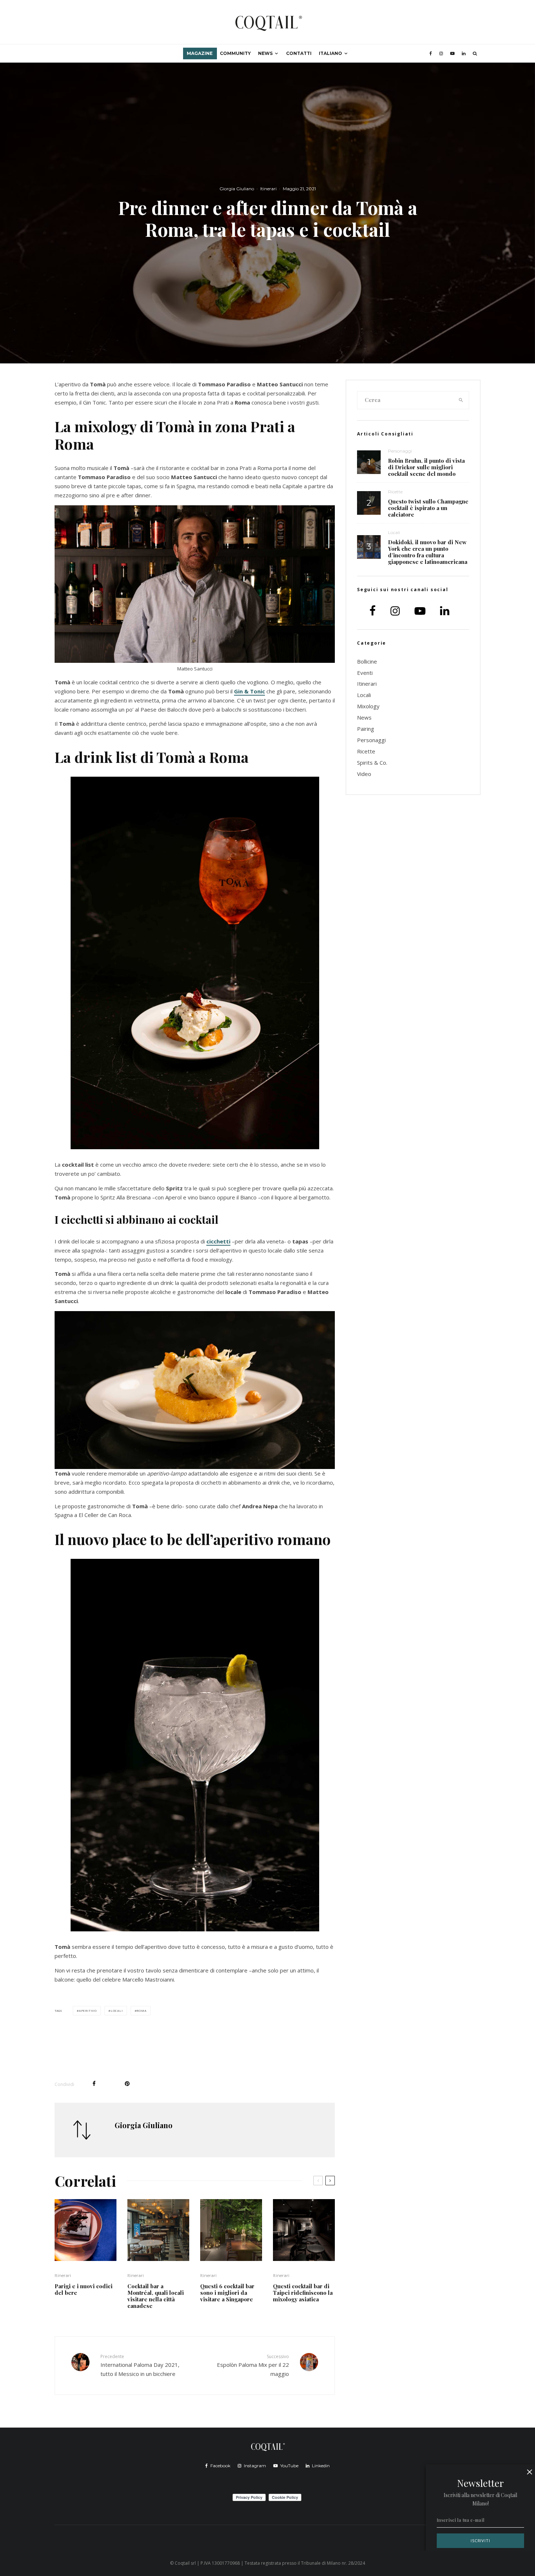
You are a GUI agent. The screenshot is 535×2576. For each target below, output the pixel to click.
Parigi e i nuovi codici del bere (84, 2289)
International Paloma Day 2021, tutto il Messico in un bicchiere (140, 2365)
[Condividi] (94, 2084)
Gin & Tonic (249, 691)
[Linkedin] (464, 53)
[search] (461, 400)
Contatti (299, 53)
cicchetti (218, 1241)
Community (235, 53)
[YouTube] (452, 53)
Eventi (365, 673)
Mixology (368, 706)
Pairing (366, 729)
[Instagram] (441, 53)
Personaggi (400, 451)
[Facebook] (431, 53)
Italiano (330, 53)
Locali (117, 2010)
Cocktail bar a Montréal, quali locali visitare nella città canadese (156, 2296)
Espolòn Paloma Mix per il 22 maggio (253, 2365)
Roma (141, 2010)
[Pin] (127, 2084)
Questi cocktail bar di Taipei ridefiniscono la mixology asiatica (303, 2293)
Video (364, 774)
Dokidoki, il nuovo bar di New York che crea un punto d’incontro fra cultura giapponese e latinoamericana (428, 552)
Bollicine (367, 661)
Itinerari (268, 189)
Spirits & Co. (372, 763)
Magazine (200, 53)
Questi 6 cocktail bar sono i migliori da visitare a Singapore (227, 2293)
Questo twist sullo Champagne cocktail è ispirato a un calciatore (428, 508)
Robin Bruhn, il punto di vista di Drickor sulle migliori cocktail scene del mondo (426, 467)
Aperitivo (88, 2010)
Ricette (395, 492)
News (265, 53)
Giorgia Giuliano (237, 189)
